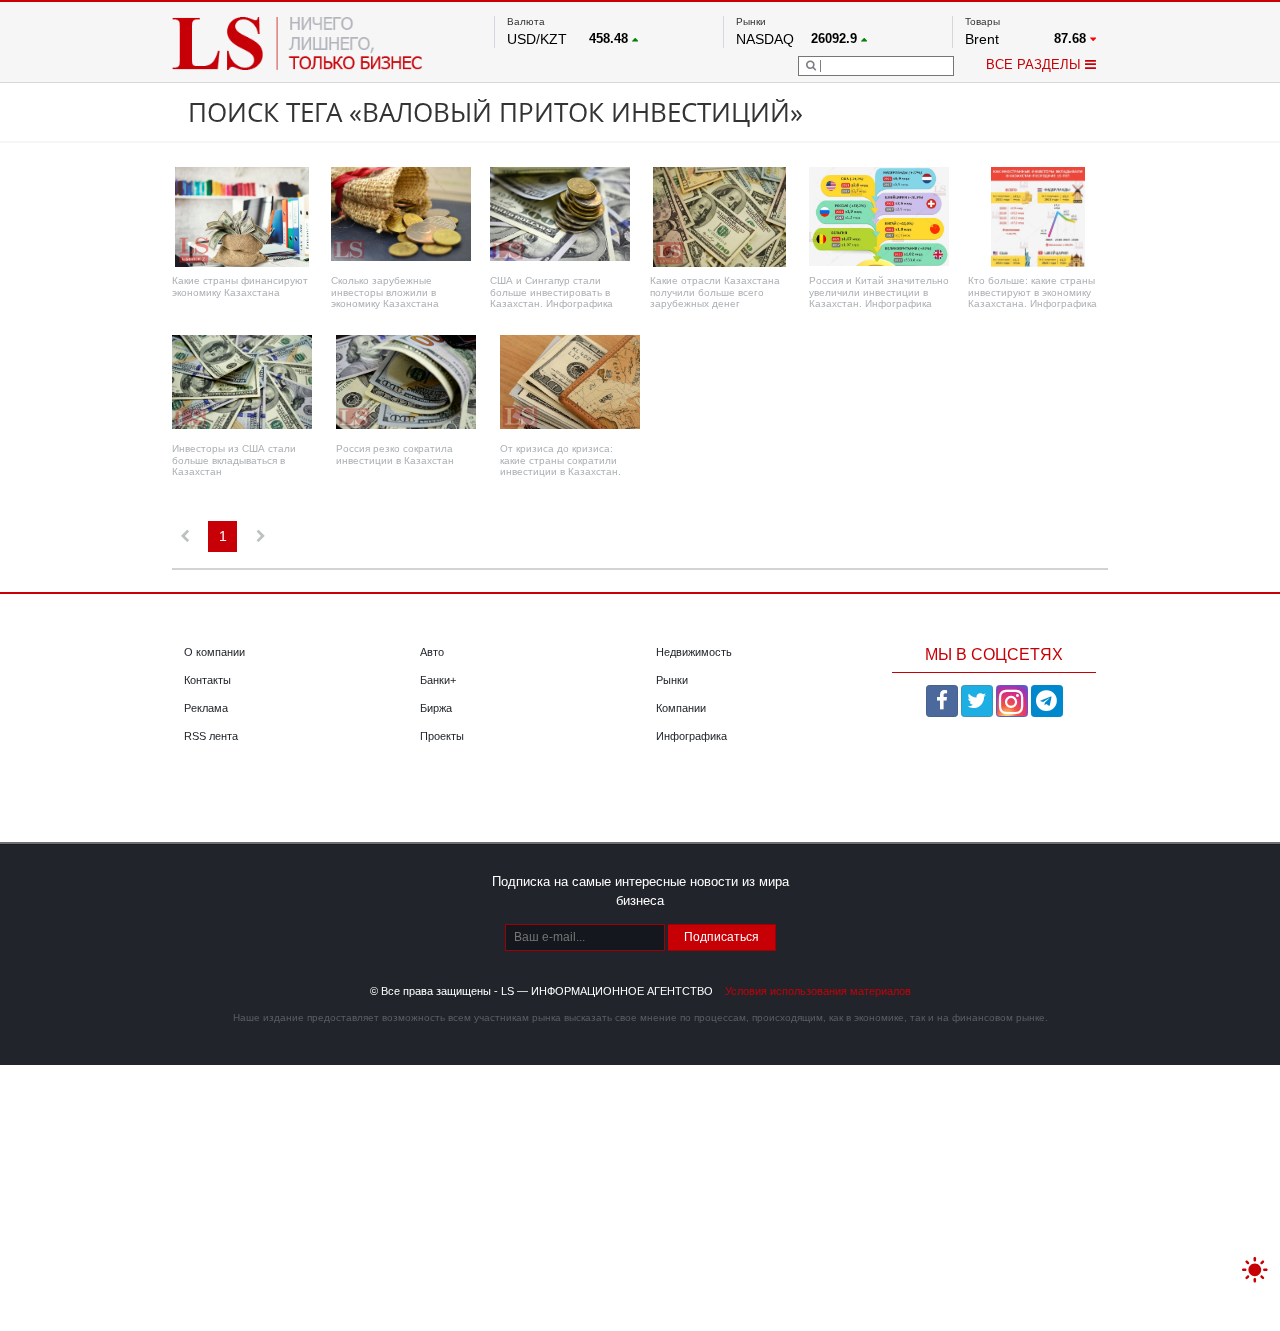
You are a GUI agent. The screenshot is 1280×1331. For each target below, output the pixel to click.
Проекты (442, 736)
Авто (432, 652)
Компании (681, 708)
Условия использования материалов (818, 991)
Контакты (207, 680)
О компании (214, 652)
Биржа (436, 708)
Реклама (206, 708)
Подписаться (721, 937)
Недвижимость (694, 652)
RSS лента (211, 736)
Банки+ (438, 680)
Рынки (672, 680)
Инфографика (691, 736)
